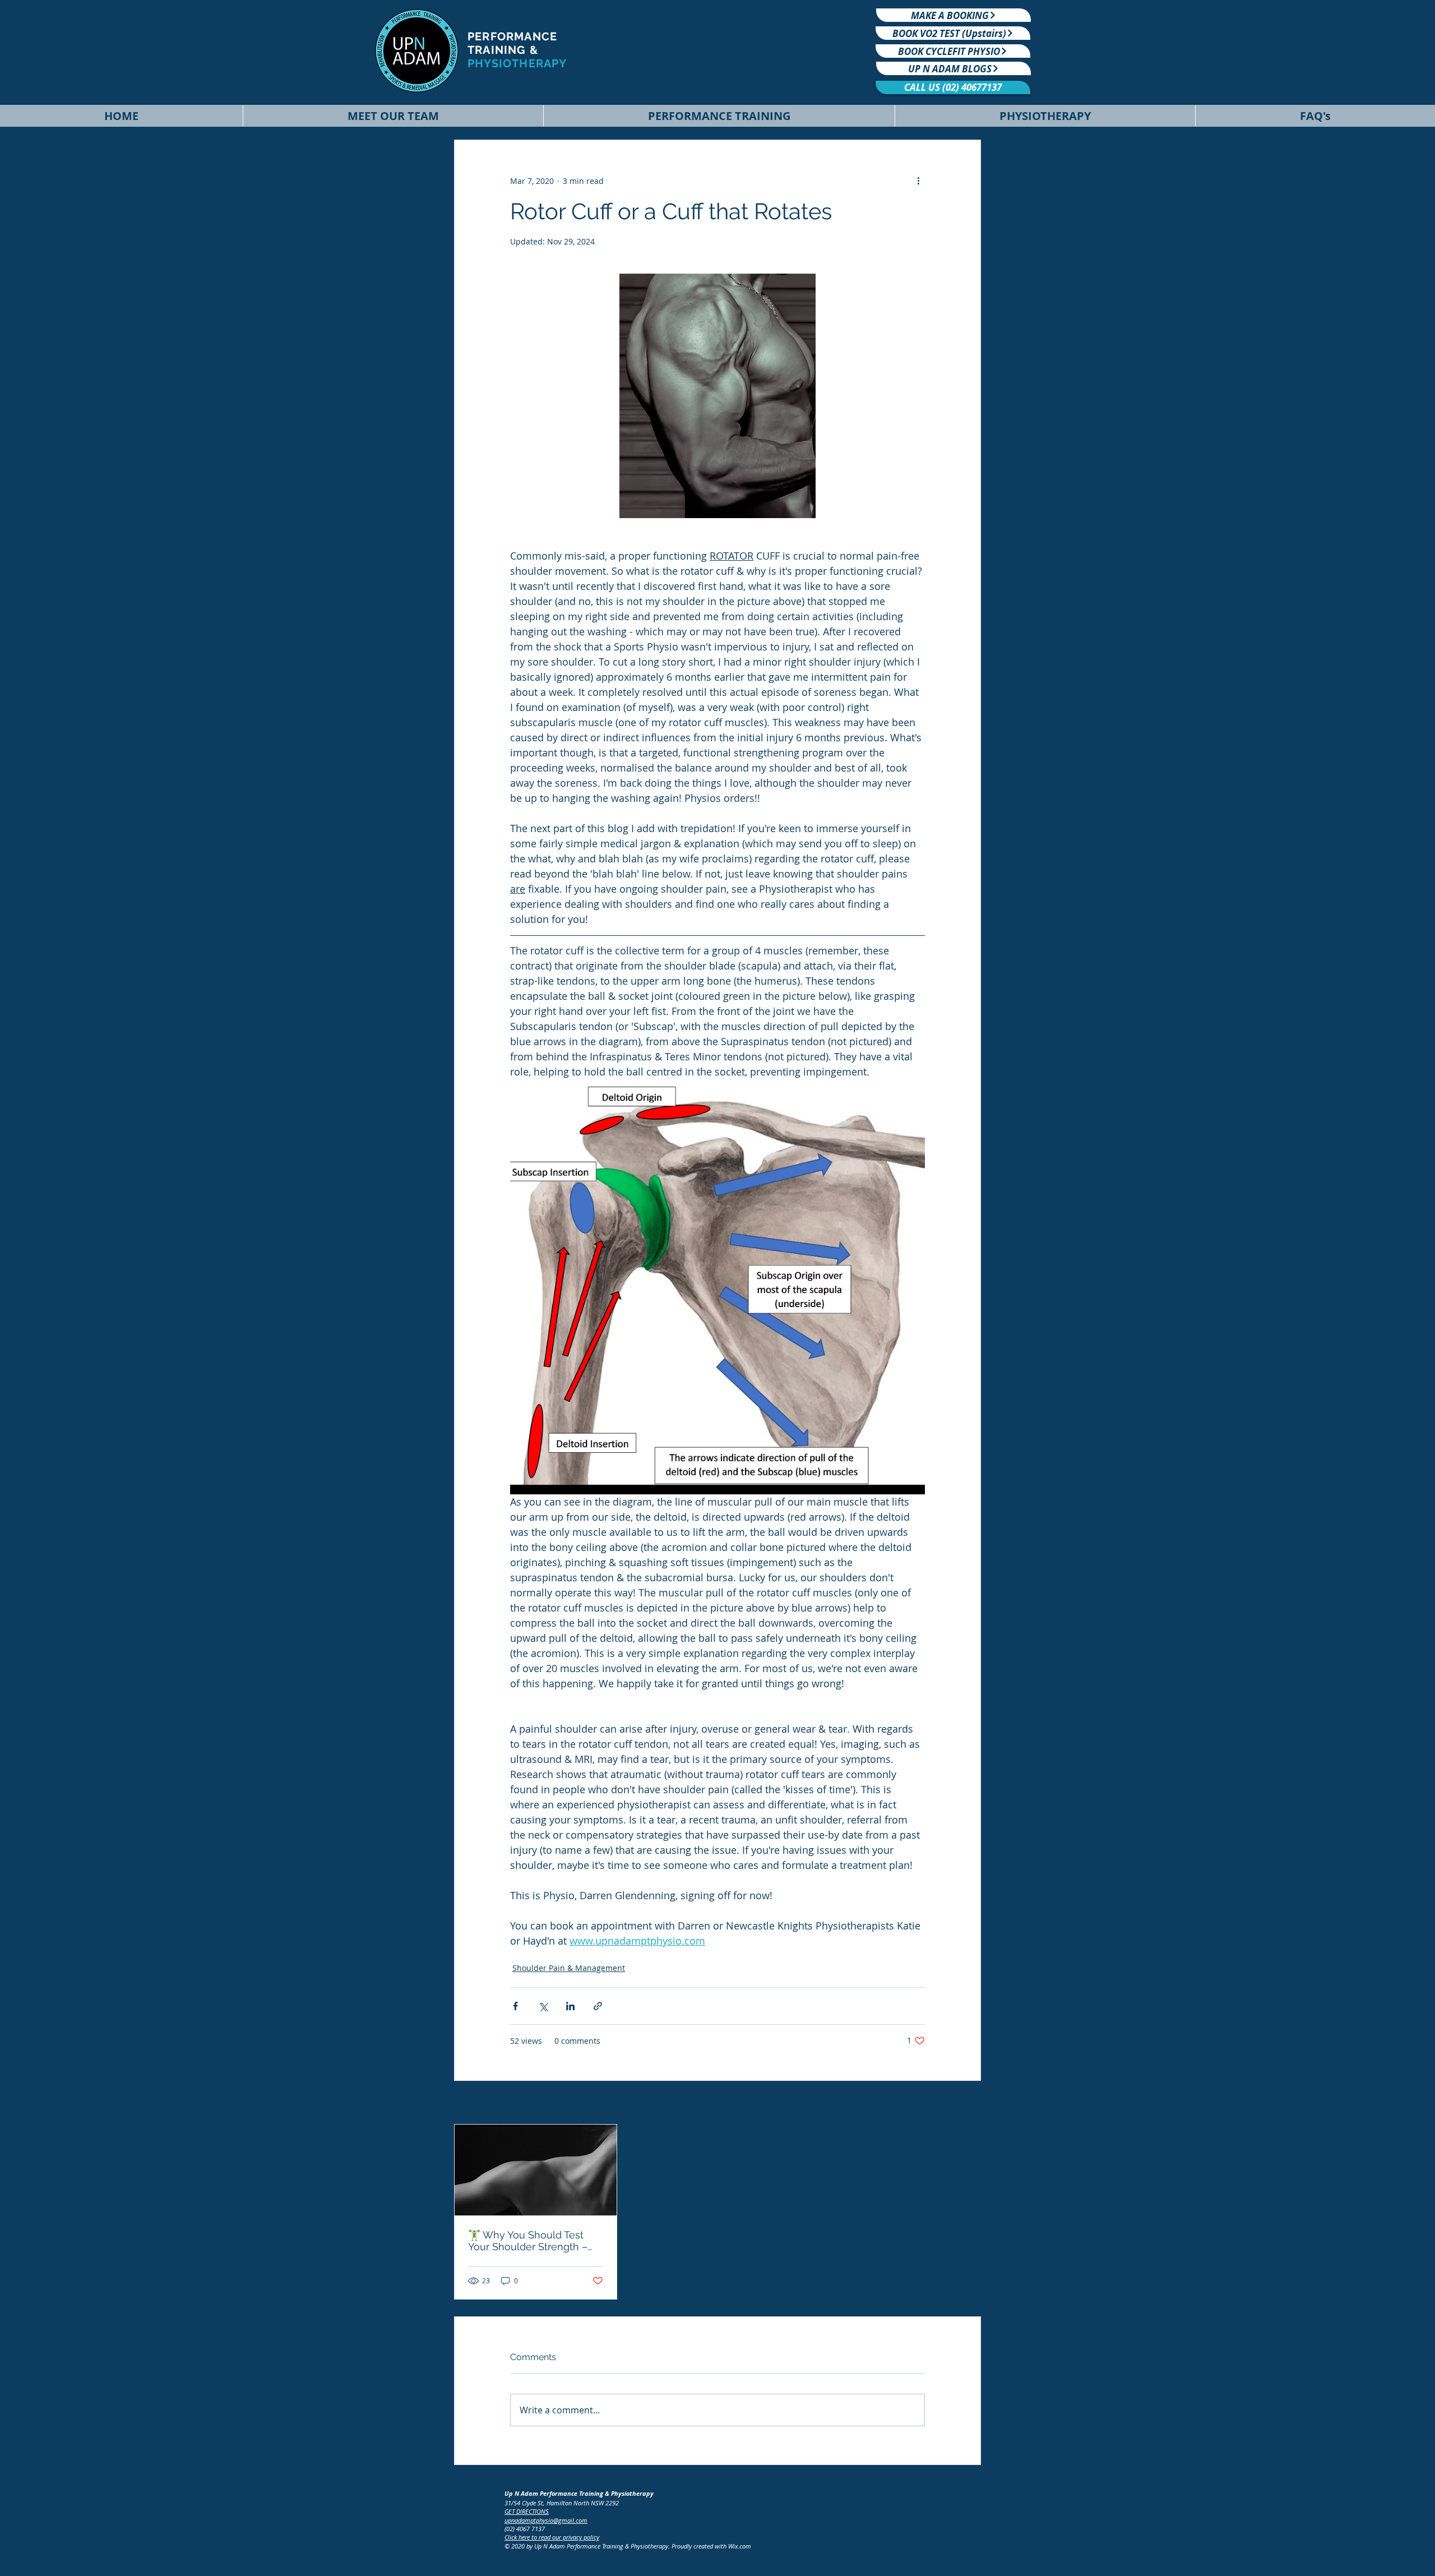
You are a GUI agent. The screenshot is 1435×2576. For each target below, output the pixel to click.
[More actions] (918, 181)
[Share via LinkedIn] (570, 2006)
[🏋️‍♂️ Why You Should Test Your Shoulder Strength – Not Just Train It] (536, 2170)
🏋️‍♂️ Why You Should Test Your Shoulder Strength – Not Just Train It (528, 2241)
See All (968, 2104)
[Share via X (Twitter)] (543, 2006)
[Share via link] (598, 2006)
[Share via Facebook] (515, 2006)
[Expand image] (717, 1287)
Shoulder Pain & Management (569, 1968)
